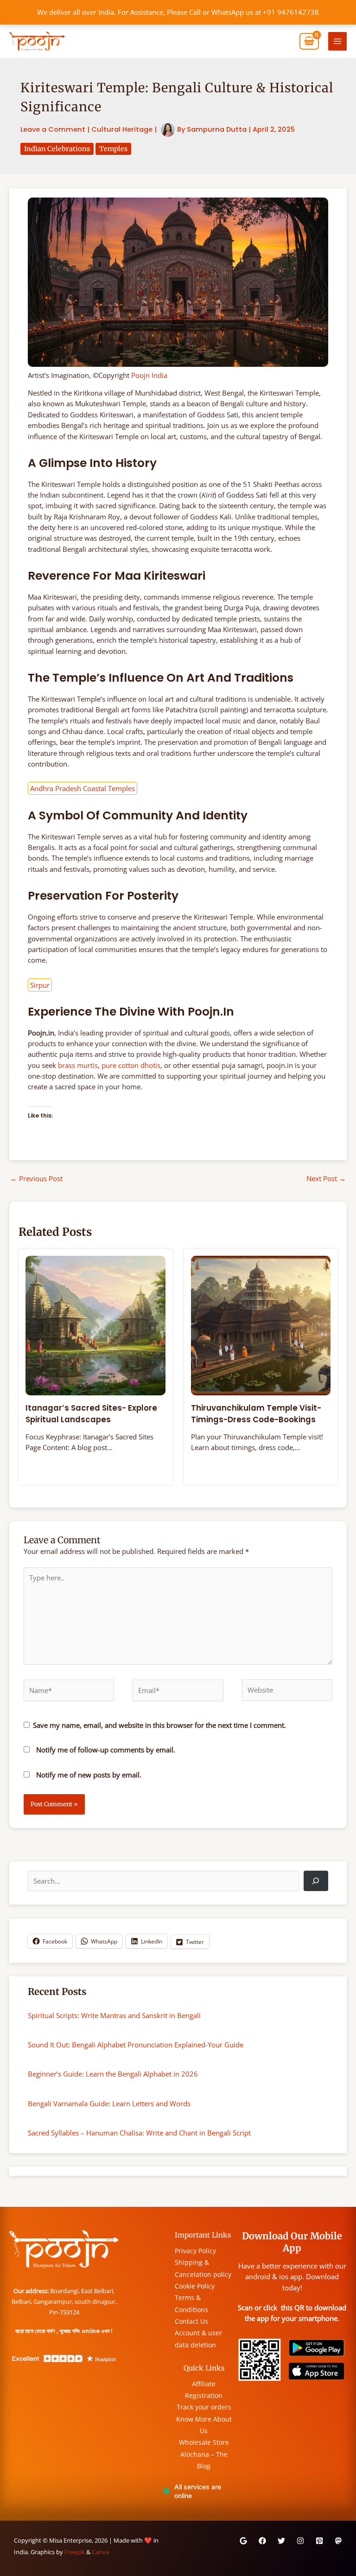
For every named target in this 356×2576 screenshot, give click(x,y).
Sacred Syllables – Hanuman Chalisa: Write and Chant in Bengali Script (139, 2133)
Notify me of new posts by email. (89, 1775)
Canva (100, 2552)
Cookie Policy (195, 2286)
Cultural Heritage (122, 129)
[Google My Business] (243, 2541)
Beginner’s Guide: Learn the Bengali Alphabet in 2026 (113, 2074)
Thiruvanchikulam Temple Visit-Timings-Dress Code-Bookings (256, 1414)
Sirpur (40, 985)
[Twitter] (281, 2541)
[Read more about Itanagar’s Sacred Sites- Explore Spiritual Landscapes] (95, 1325)
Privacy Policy (195, 2251)
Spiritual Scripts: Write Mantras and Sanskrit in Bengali (114, 2015)
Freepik (75, 2552)
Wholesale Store (204, 2442)
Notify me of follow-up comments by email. (106, 1750)
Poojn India (149, 375)
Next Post (326, 1178)
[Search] (316, 1881)
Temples (113, 149)
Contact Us (191, 2321)
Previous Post (36, 1178)
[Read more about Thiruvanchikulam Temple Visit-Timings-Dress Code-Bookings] (261, 1325)
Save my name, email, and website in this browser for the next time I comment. (159, 1725)
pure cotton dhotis (131, 1065)
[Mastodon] (338, 2541)
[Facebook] (262, 2541)
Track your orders (204, 2407)
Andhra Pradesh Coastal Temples (83, 788)
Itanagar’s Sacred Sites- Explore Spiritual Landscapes (91, 1414)
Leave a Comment (53, 129)
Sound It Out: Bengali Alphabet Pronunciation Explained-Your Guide (136, 2045)
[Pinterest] (319, 2541)
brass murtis (78, 1065)
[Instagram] (300, 2541)
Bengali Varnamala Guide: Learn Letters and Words (109, 2103)
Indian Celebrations (57, 149)
